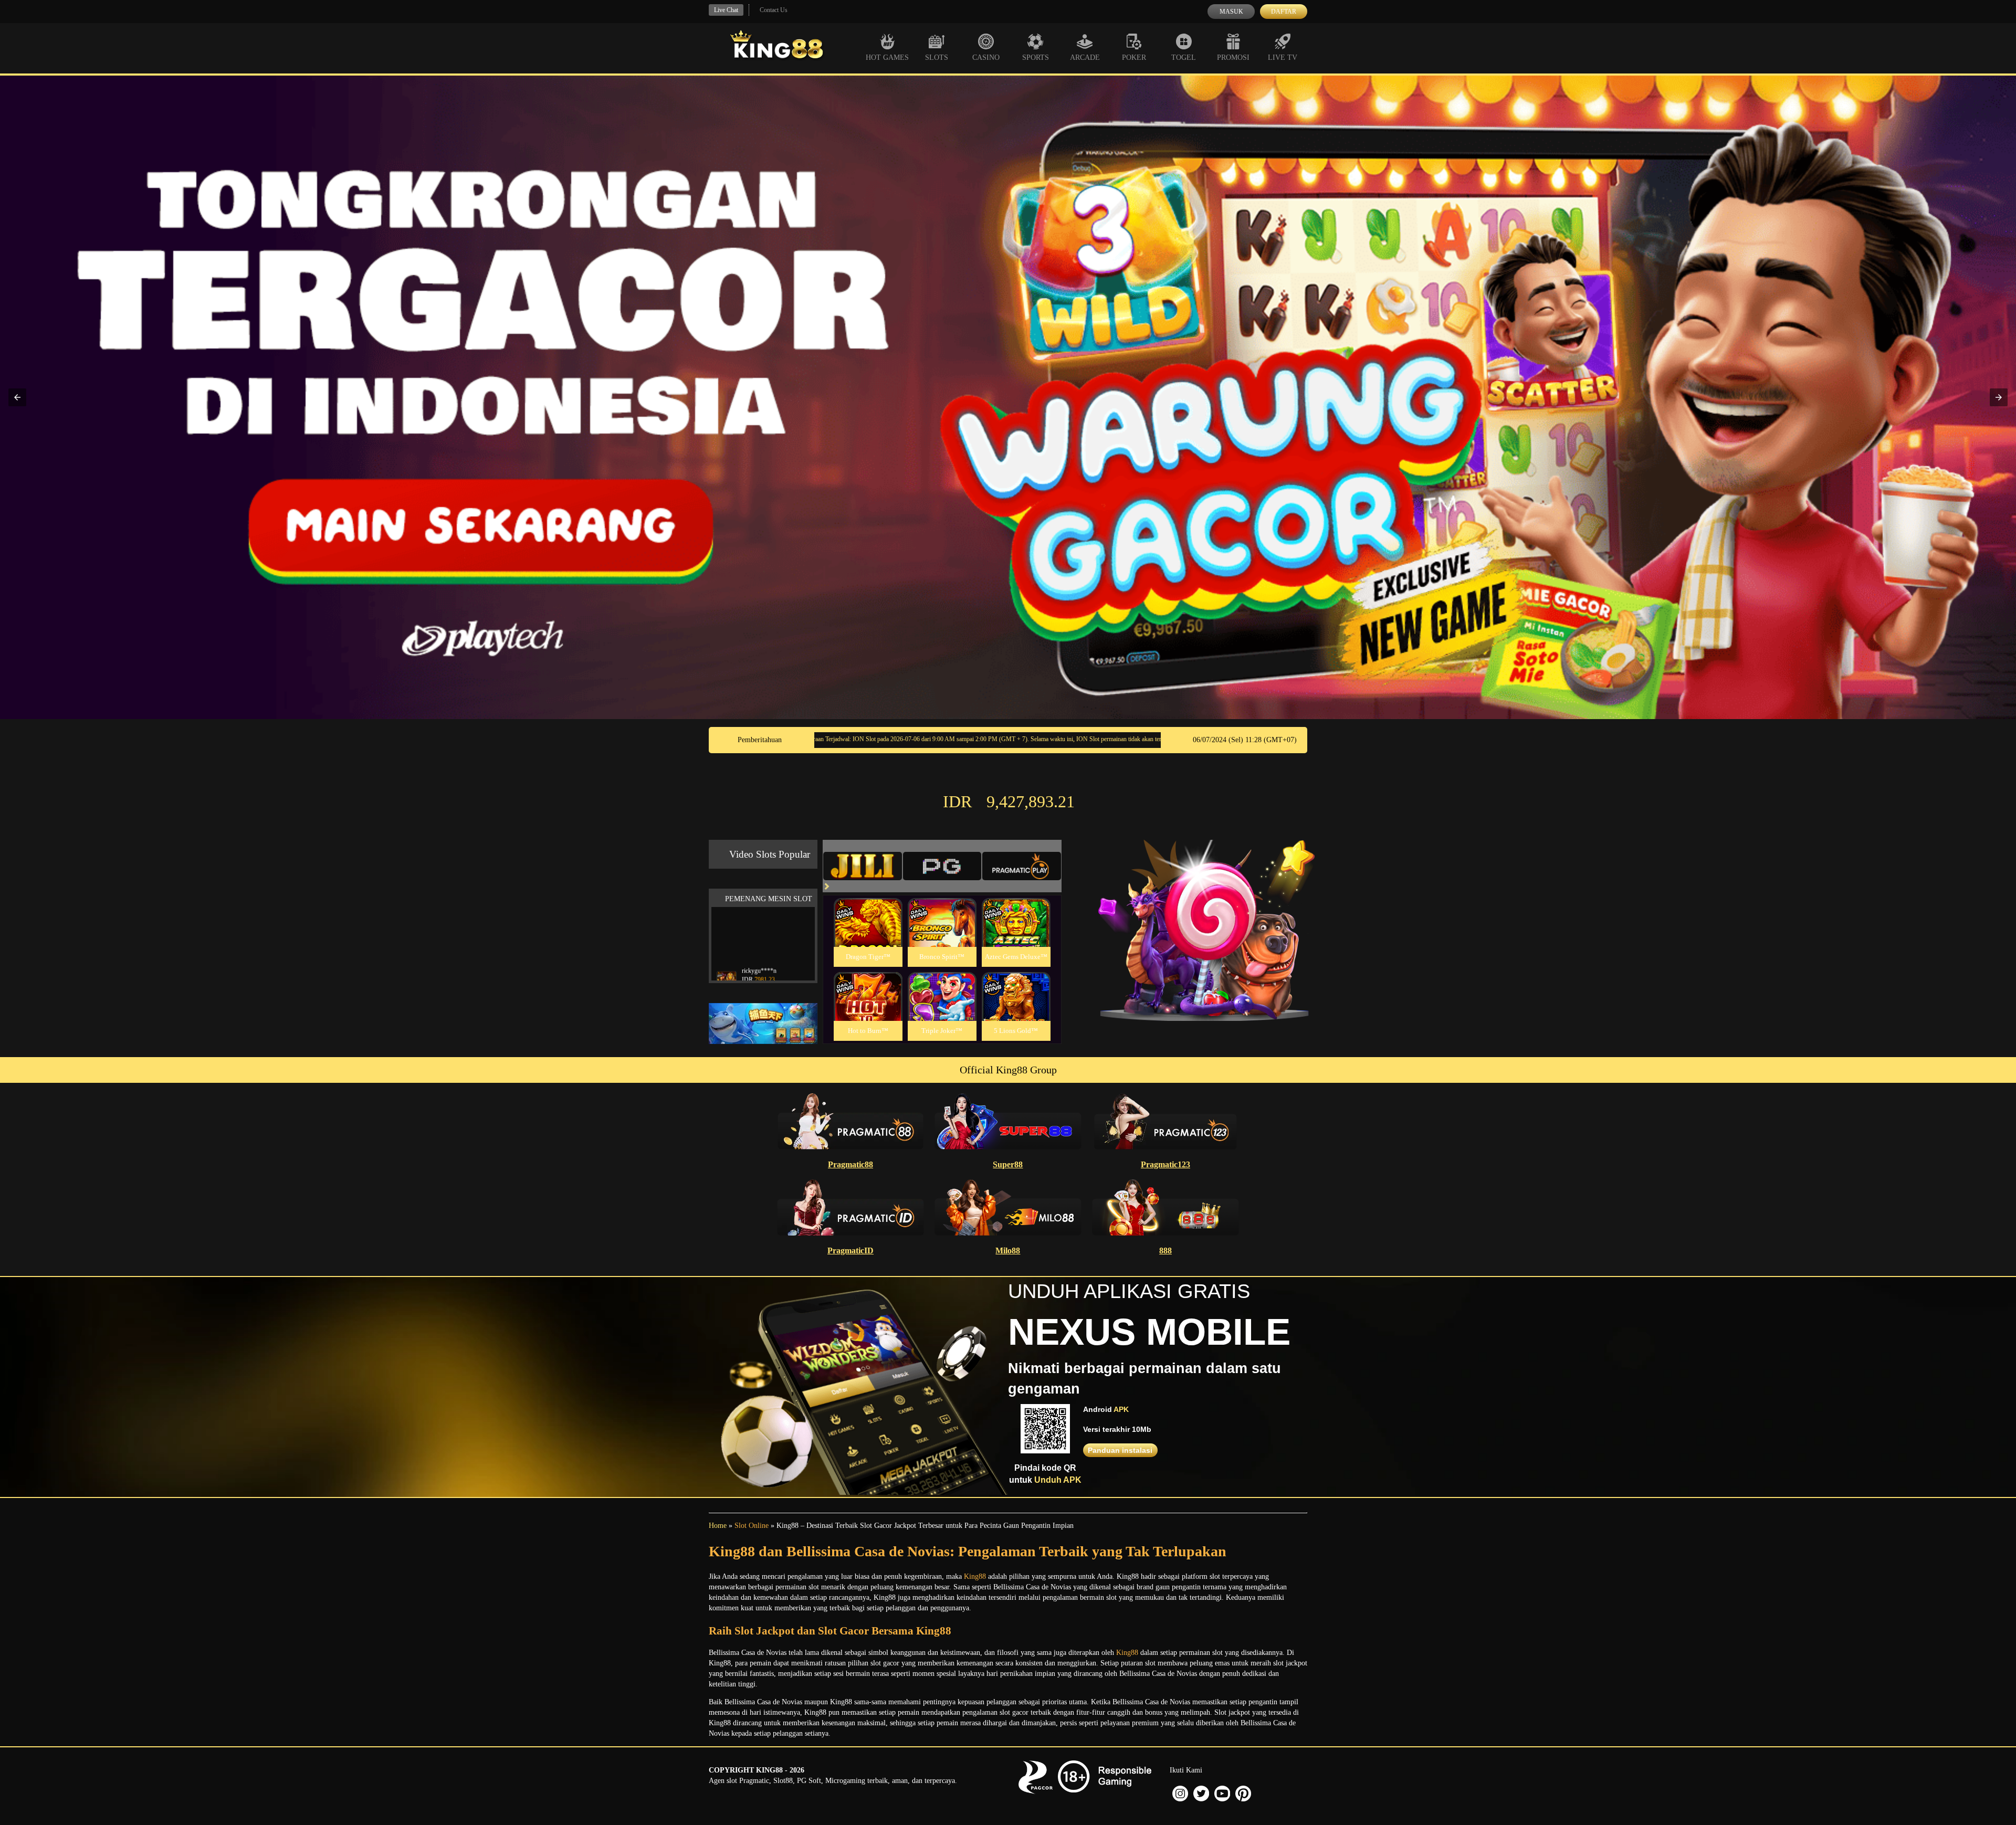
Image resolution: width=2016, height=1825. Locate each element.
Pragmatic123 (1165, 1164)
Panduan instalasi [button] (1120, 1450)
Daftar (1284, 12)
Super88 (1008, 1164)
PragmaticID (850, 1251)
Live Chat (726, 10)
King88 (975, 1576)
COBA (868, 910)
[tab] (863, 866)
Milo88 (1008, 1251)
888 (1165, 1251)
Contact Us (774, 10)
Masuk (1231, 12)
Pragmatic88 (850, 1164)
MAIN (868, 933)
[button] (17, 397)
